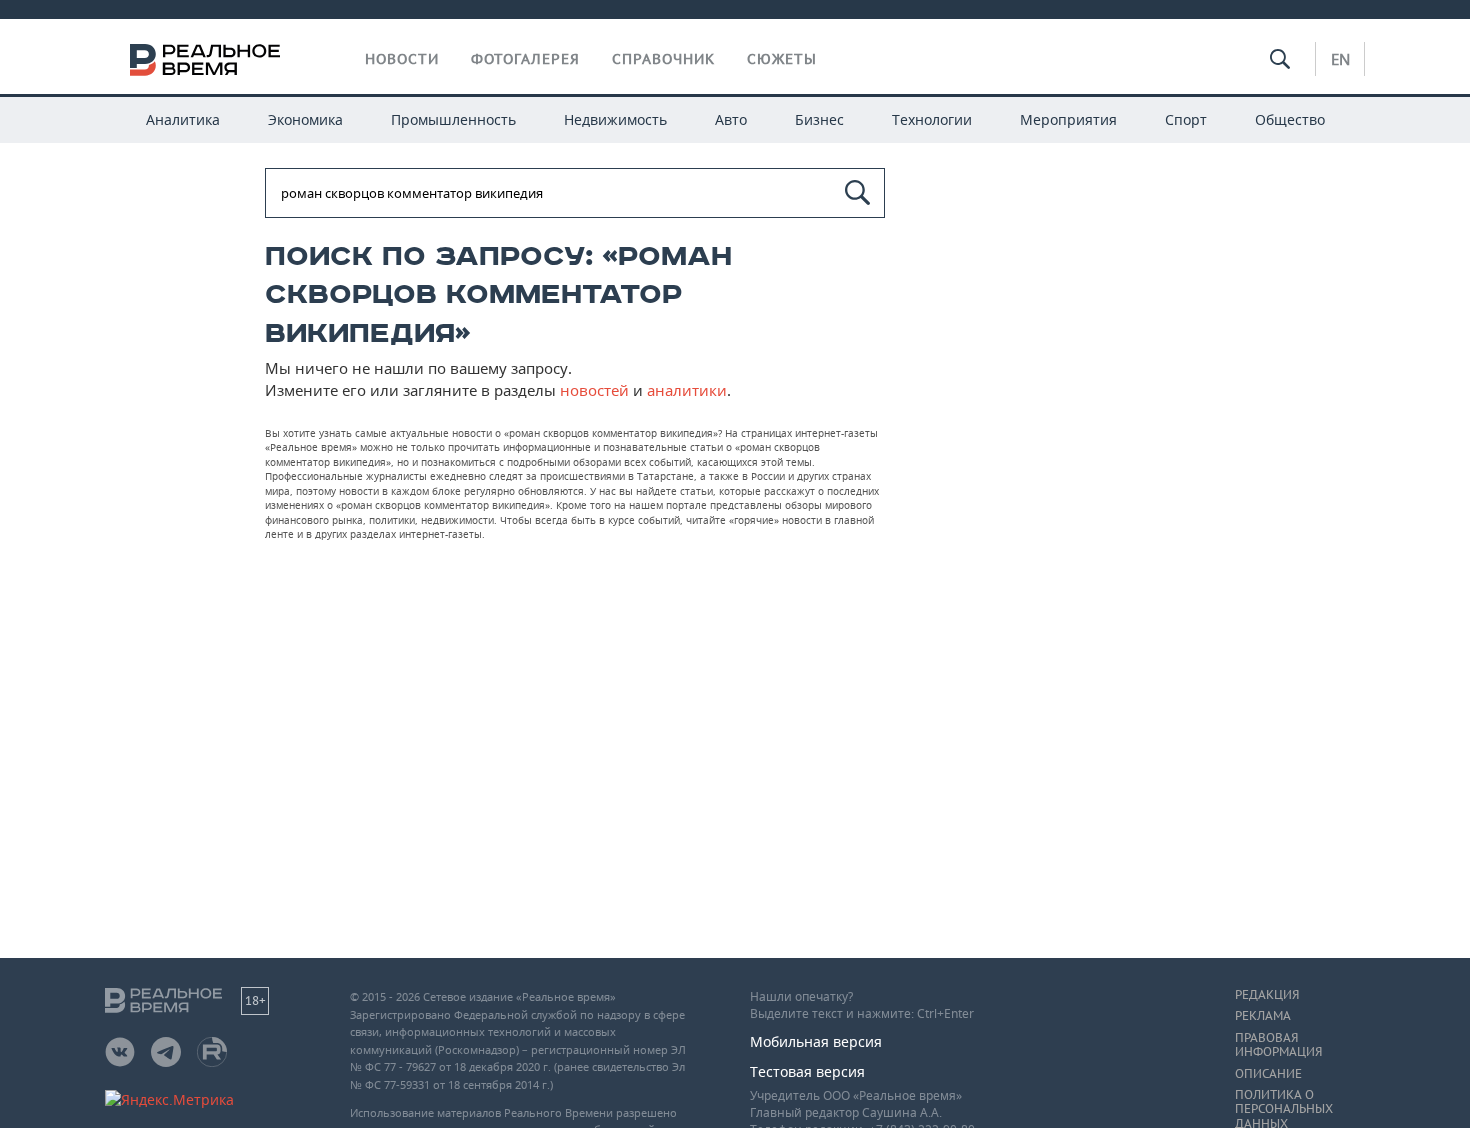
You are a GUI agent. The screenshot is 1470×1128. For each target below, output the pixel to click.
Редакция (1267, 995)
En (1340, 59)
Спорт (1186, 119)
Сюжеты (782, 59)
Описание (1268, 1074)
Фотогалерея (525, 59)
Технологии (932, 119)
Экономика (305, 119)
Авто (731, 119)
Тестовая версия (807, 1071)
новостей (594, 390)
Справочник (663, 59)
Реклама (1263, 1016)
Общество (1290, 119)
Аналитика (183, 119)
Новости (402, 59)
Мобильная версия (816, 1041)
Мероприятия (1068, 119)
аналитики (687, 390)
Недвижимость (615, 119)
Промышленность (453, 119)
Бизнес (819, 119)
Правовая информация (1278, 1045)
